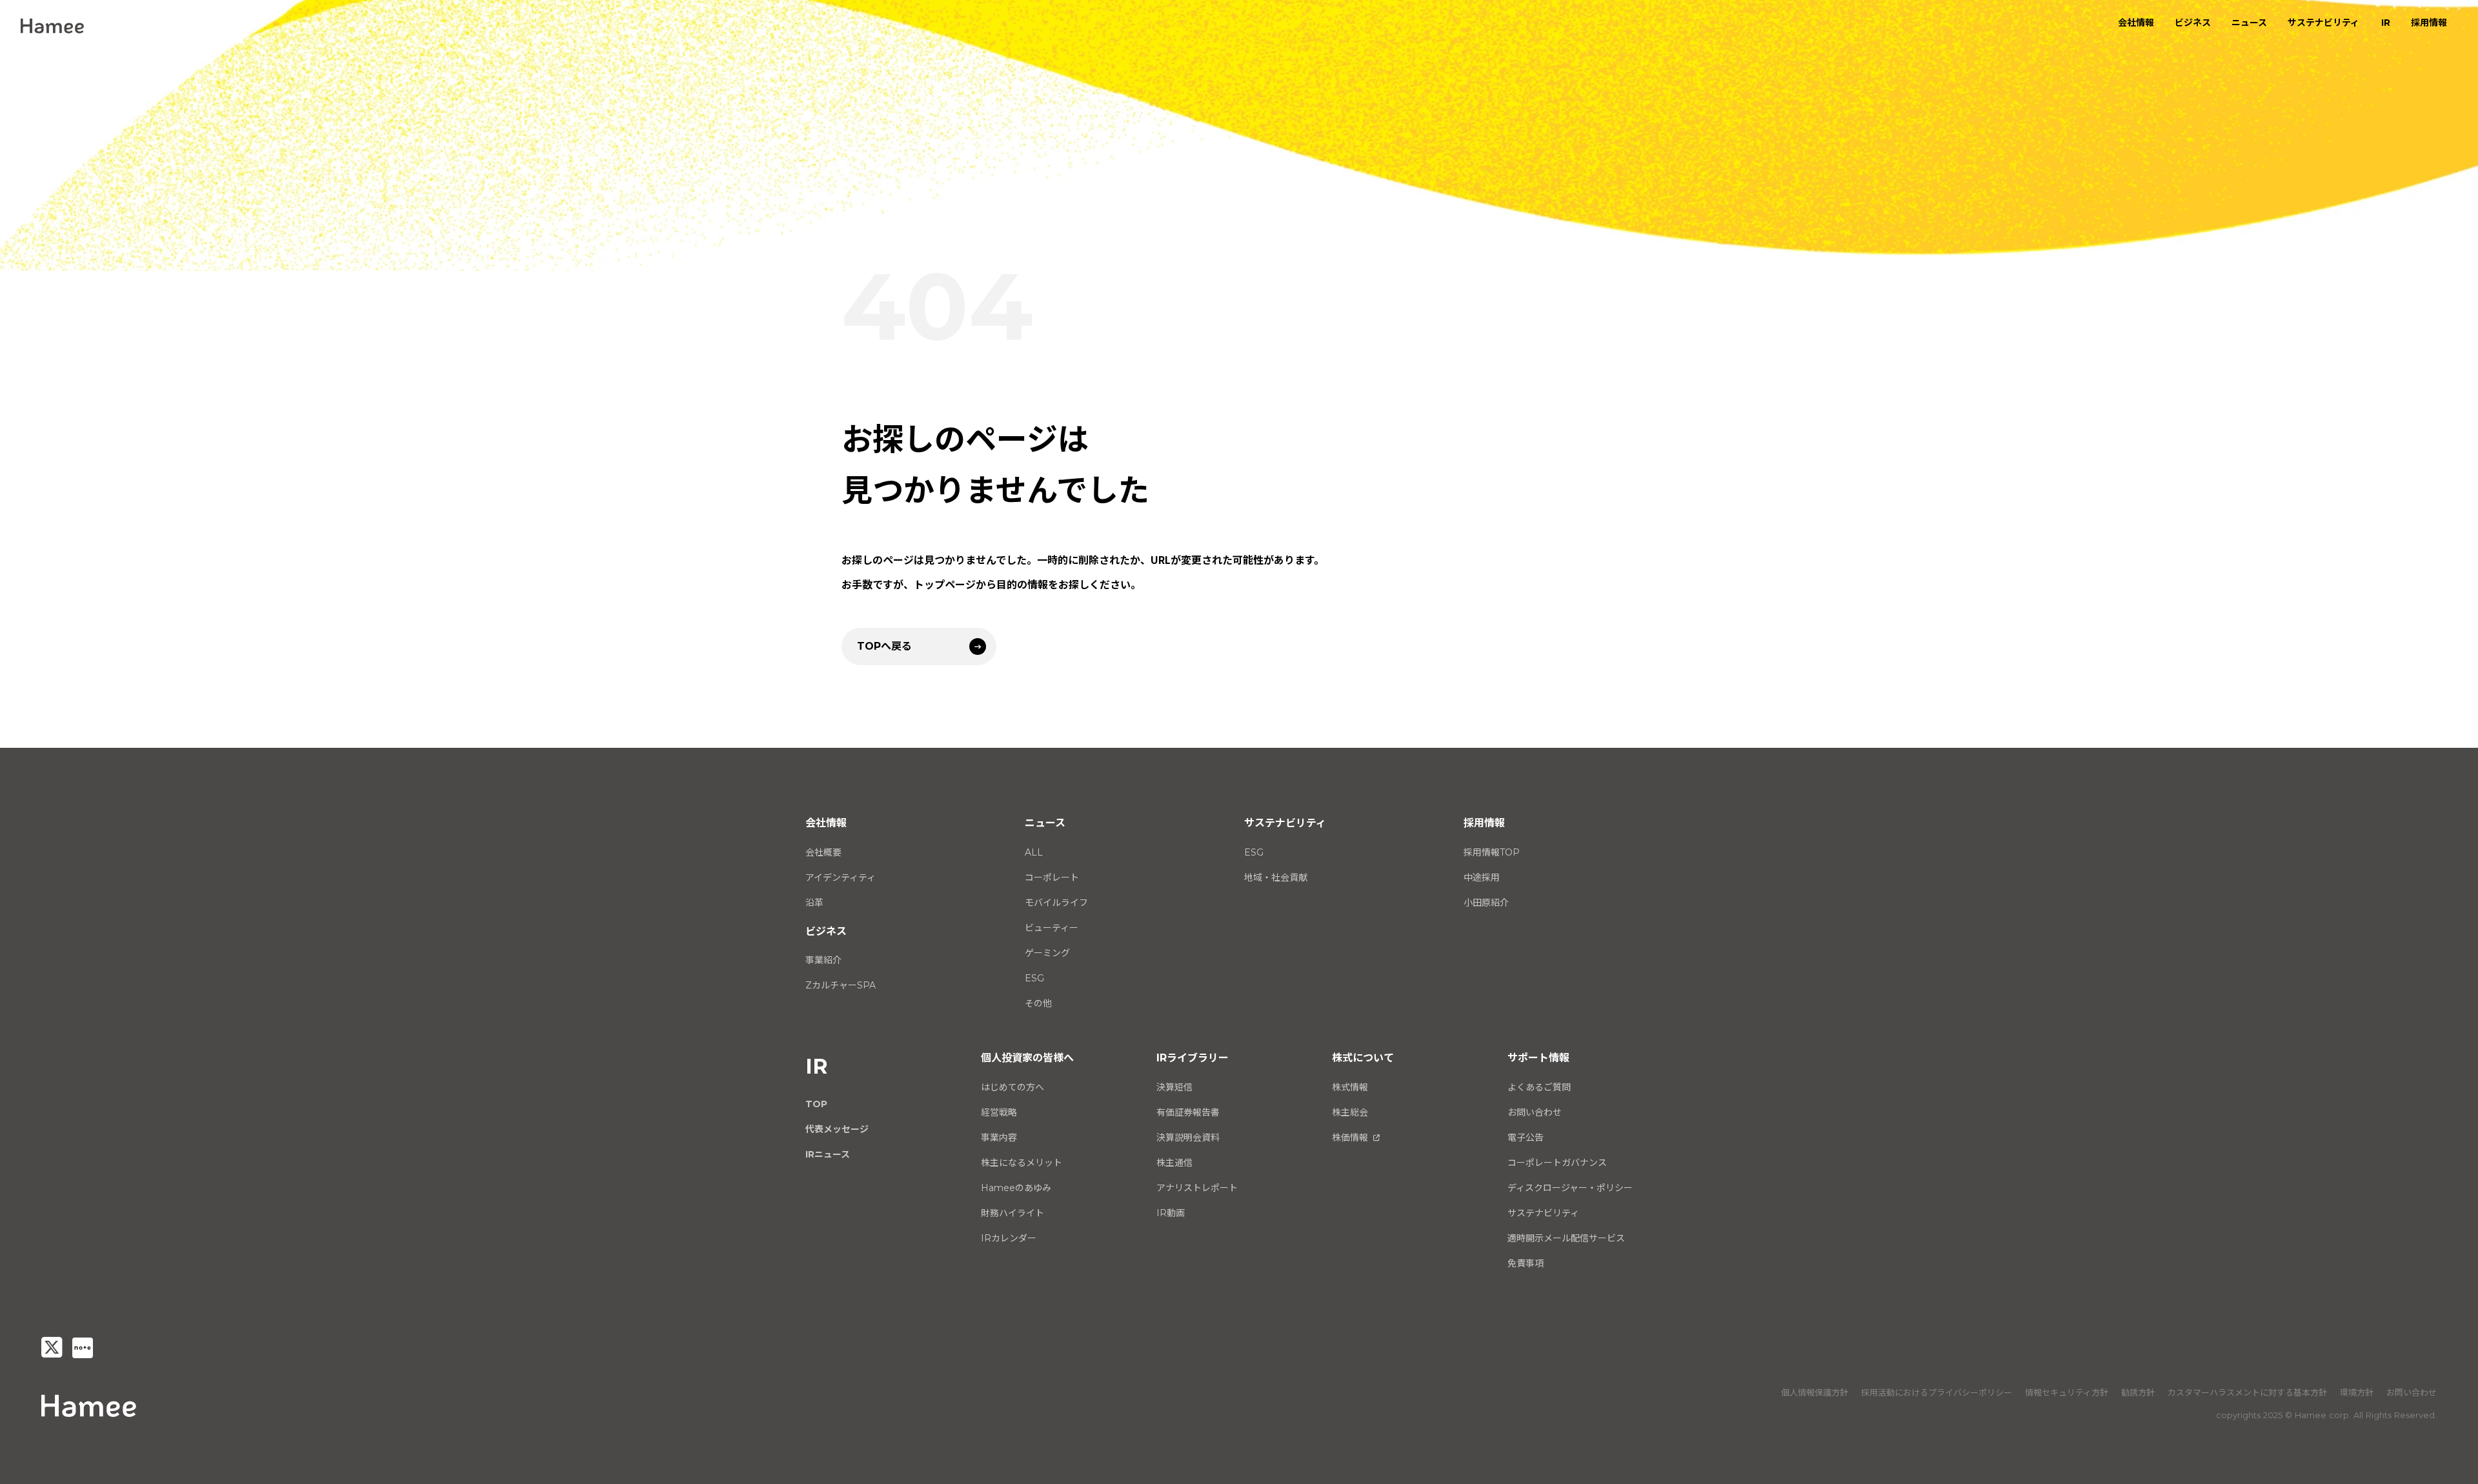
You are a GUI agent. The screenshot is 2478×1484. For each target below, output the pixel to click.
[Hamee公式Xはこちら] (52, 1348)
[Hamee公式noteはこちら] (83, 1348)
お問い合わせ (2412, 1392)
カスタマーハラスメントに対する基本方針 (2247, 1392)
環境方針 (2357, 1392)
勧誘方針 (2138, 1392)
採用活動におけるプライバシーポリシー (1937, 1392)
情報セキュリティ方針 (2067, 1392)
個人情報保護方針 (1815, 1392)
